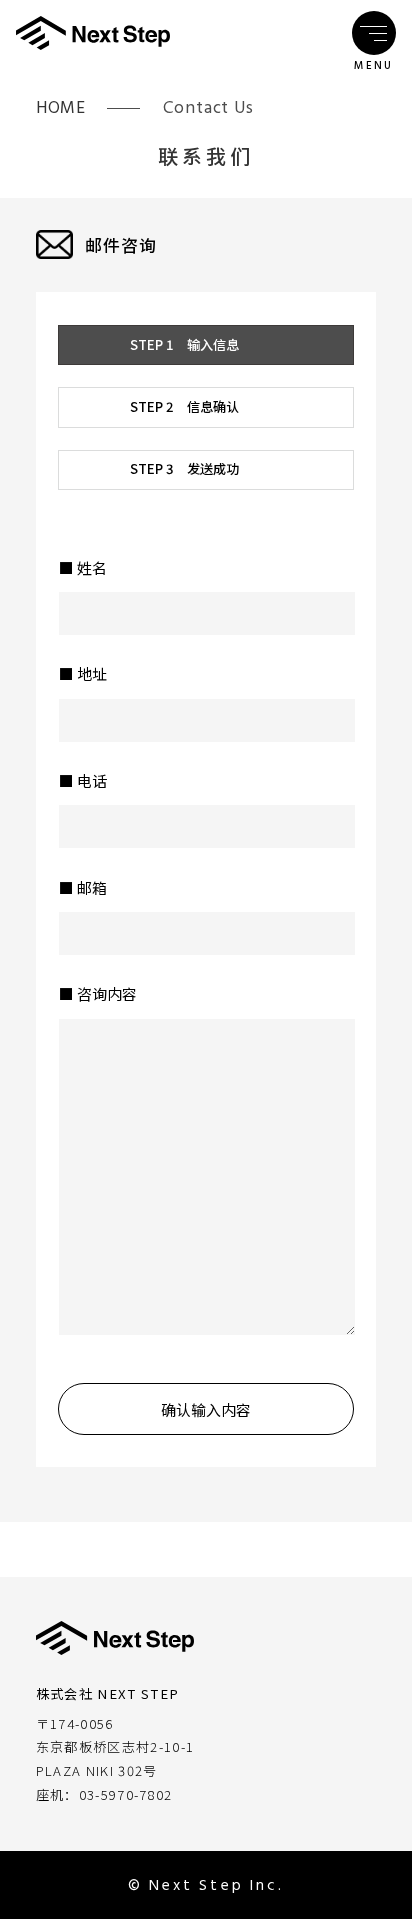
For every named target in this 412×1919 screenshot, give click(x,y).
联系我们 (206, 155)
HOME (61, 107)
